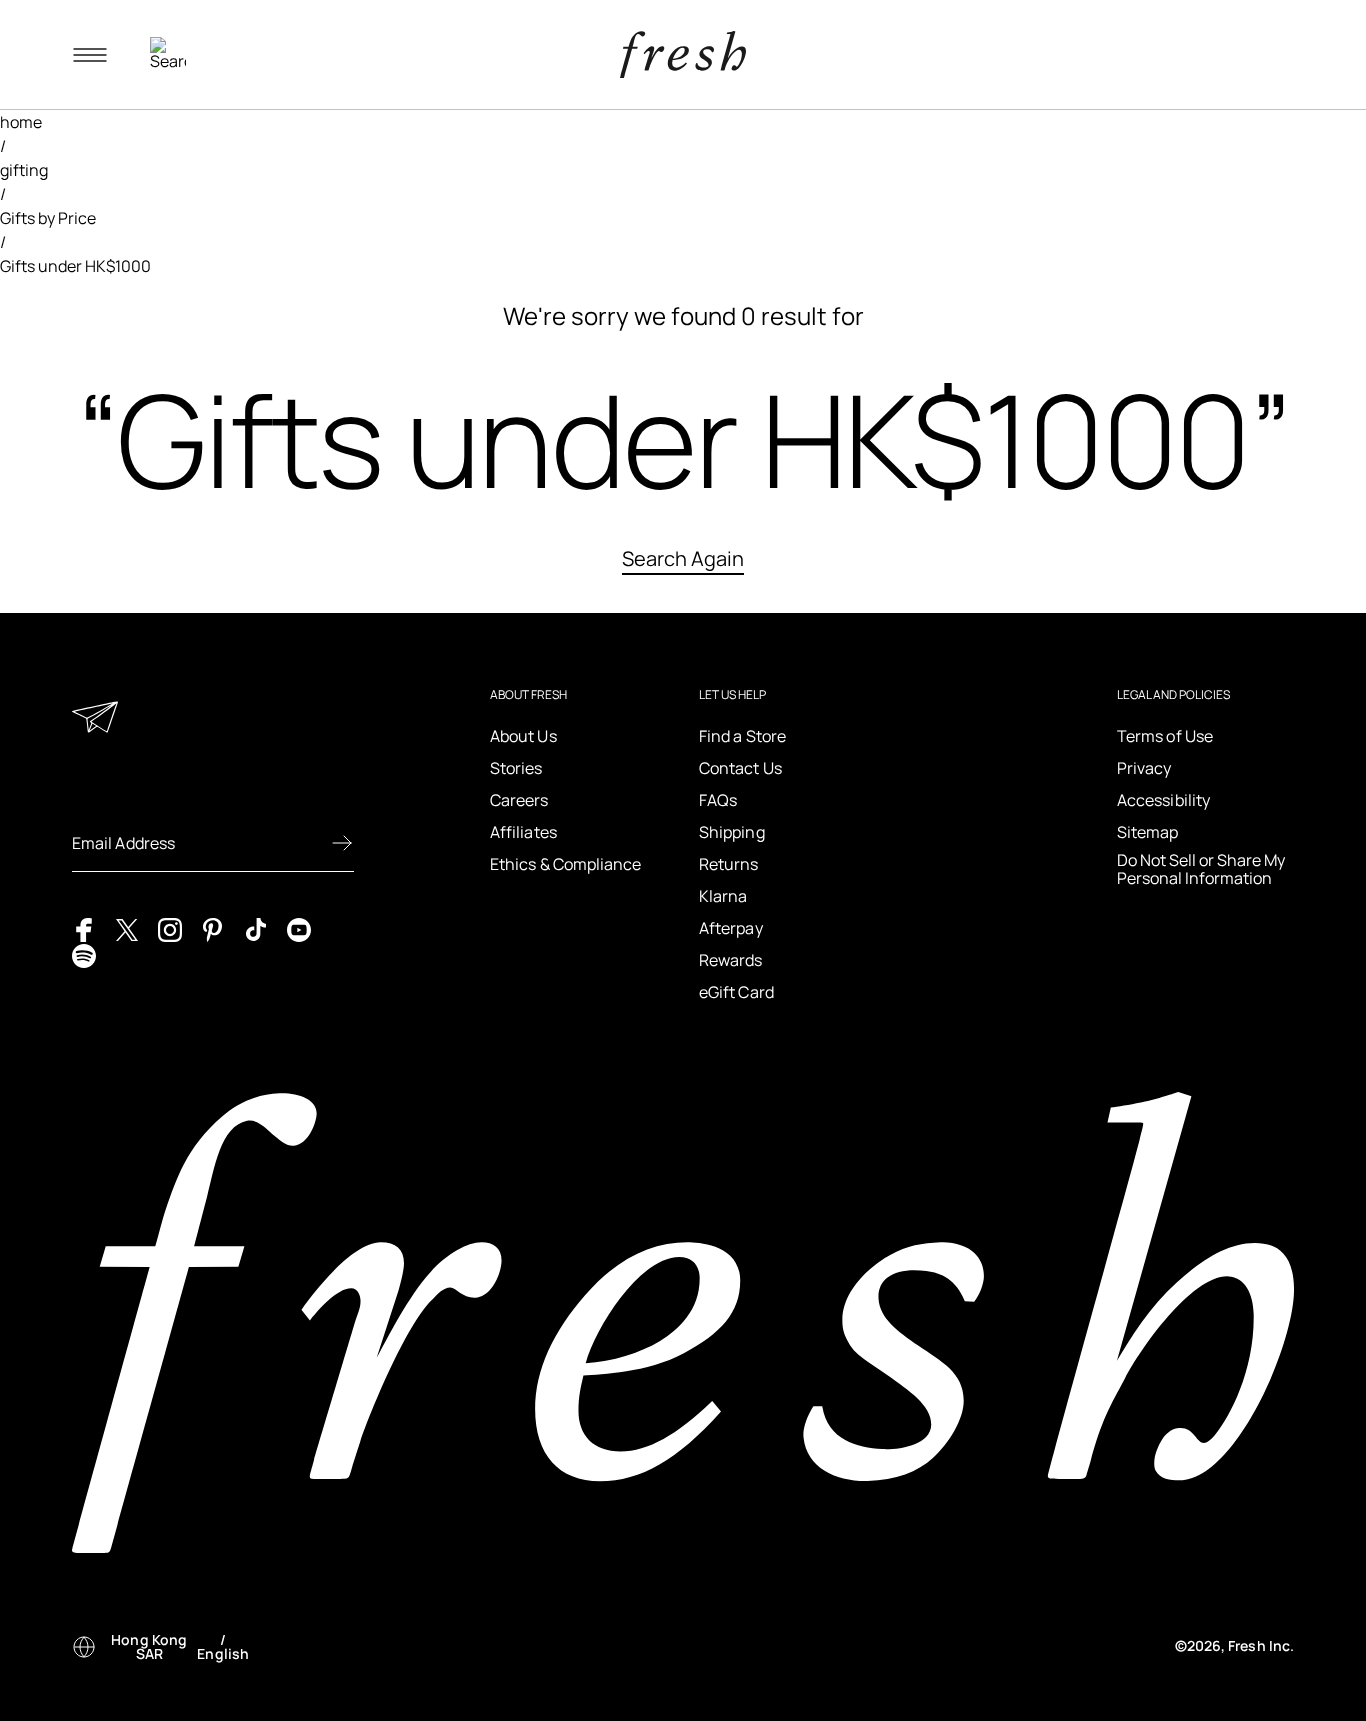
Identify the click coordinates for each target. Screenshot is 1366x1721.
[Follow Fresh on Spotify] (84, 954)
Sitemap (1148, 832)
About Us (523, 736)
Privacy (1144, 768)
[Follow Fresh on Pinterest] (213, 928)
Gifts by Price (48, 218)
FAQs (718, 800)
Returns (729, 864)
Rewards (731, 960)
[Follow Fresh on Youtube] (299, 928)
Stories (516, 768)
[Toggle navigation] (90, 55)
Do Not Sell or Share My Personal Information (1201, 869)
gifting (24, 170)
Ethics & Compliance (566, 864)
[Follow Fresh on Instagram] (170, 928)
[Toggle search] (168, 55)
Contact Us (740, 768)
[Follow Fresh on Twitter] (127, 928)
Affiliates (523, 832)
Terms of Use (1165, 736)
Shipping (732, 832)
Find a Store (742, 736)
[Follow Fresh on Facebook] (84, 928)
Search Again (683, 558)
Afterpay (731, 928)
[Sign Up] (342, 843)
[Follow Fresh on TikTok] (256, 928)
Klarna (723, 896)
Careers (519, 800)
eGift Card (736, 992)
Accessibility (1163, 800)
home (21, 122)
